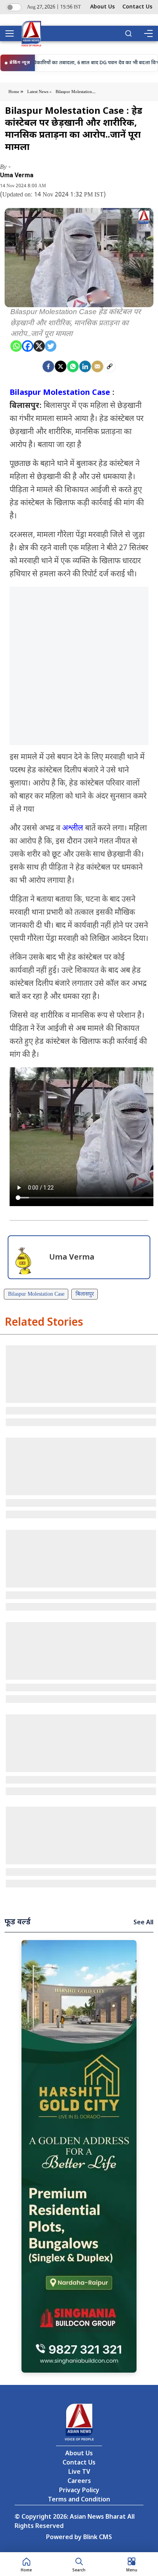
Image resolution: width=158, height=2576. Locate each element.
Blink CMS (98, 2538)
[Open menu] (12, 33)
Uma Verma (17, 175)
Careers (79, 2482)
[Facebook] (28, 346)
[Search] (128, 33)
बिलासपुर (85, 1294)
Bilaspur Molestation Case (60, 393)
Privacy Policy (79, 2491)
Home (14, 92)
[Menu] (148, 33)
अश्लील (73, 829)
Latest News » (39, 92)
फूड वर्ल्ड (18, 1922)
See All (143, 1923)
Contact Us (137, 7)
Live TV (79, 2472)
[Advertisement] (79, 666)
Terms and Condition (79, 2500)
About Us (102, 7)
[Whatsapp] (16, 346)
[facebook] (48, 366)
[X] (39, 346)
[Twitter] (51, 346)
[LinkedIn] (85, 366)
